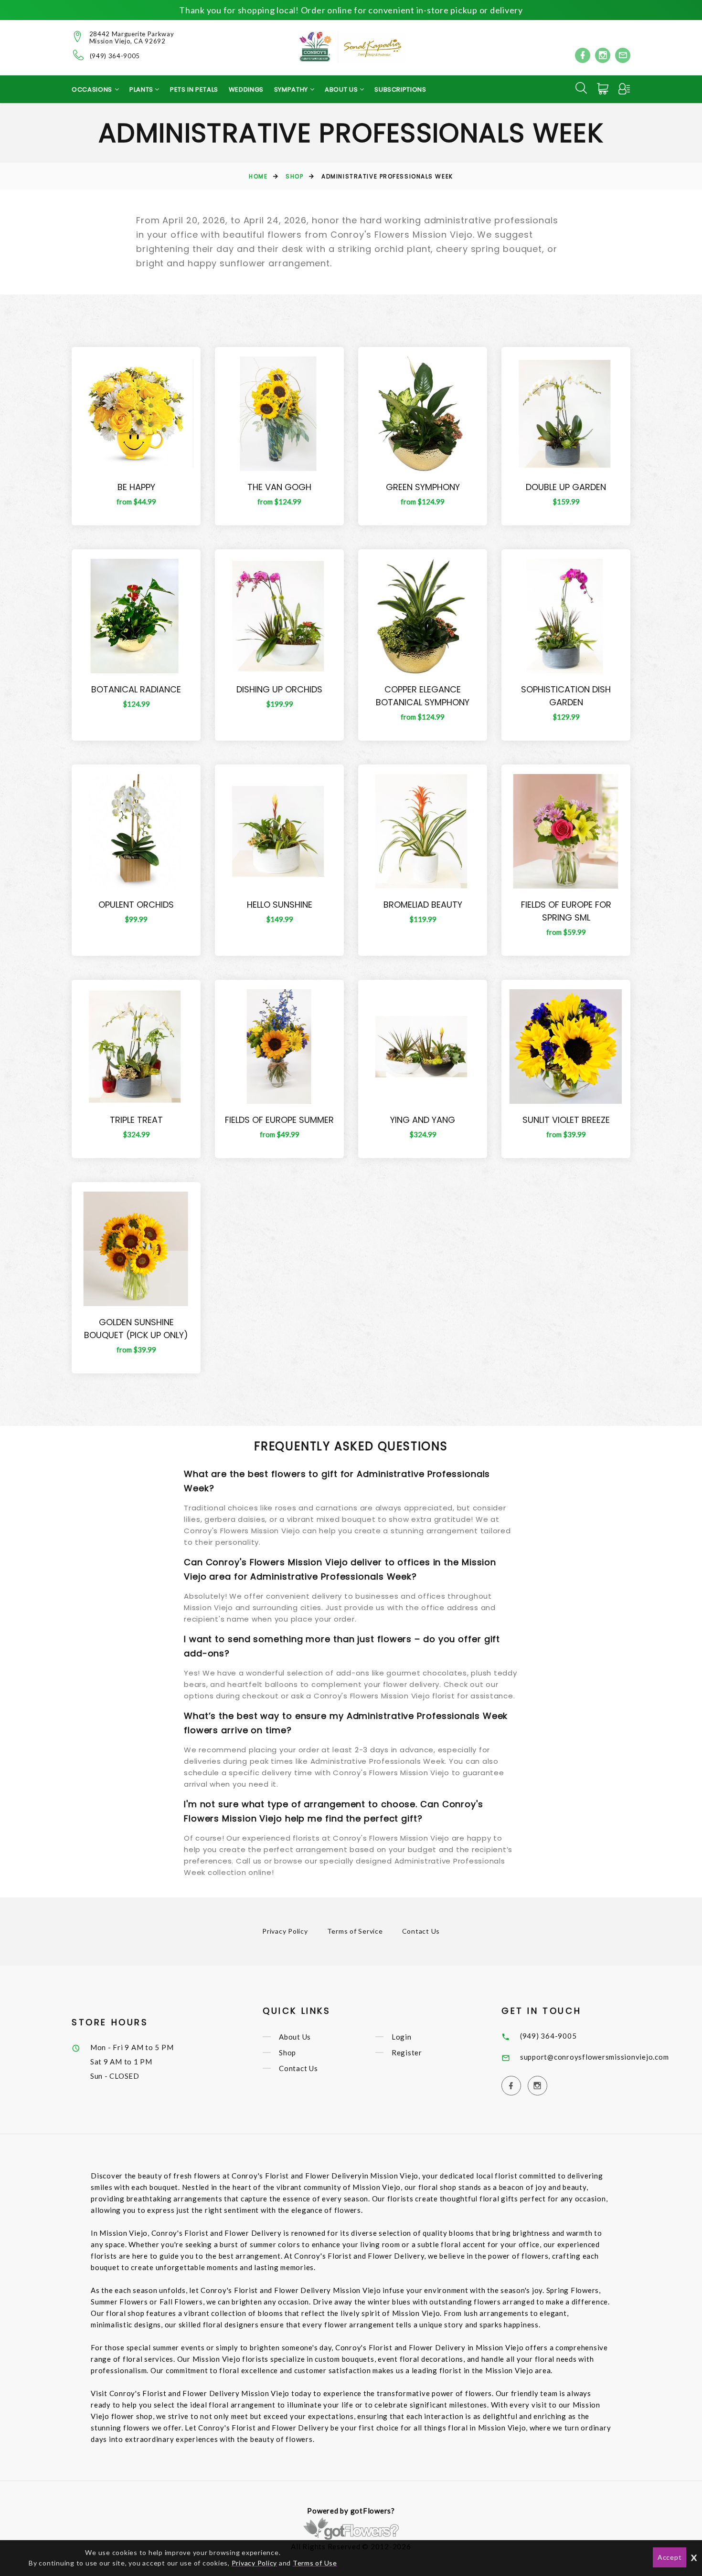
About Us (295, 2037)
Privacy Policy (285, 1931)
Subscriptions (400, 89)
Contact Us (421, 1931)
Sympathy (292, 89)
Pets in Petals (194, 89)
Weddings (246, 89)
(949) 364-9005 (115, 56)
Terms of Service (355, 1931)
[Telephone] (79, 55)
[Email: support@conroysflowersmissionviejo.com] (623, 55)
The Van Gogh (279, 487)
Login (402, 2037)
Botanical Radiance (136, 689)
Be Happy (136, 487)
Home (258, 176)
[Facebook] (583, 55)
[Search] (581, 88)
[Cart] (604, 89)
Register (407, 2052)
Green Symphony (423, 487)
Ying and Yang (423, 1120)
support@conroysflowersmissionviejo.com (595, 2057)
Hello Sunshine (280, 905)
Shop (294, 176)
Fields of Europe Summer (279, 1120)
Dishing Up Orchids (279, 689)
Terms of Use (315, 2563)
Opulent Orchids (136, 905)
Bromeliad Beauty (423, 905)
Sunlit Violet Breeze (566, 1120)
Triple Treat (136, 1120)
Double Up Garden (566, 487)
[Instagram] (603, 55)
